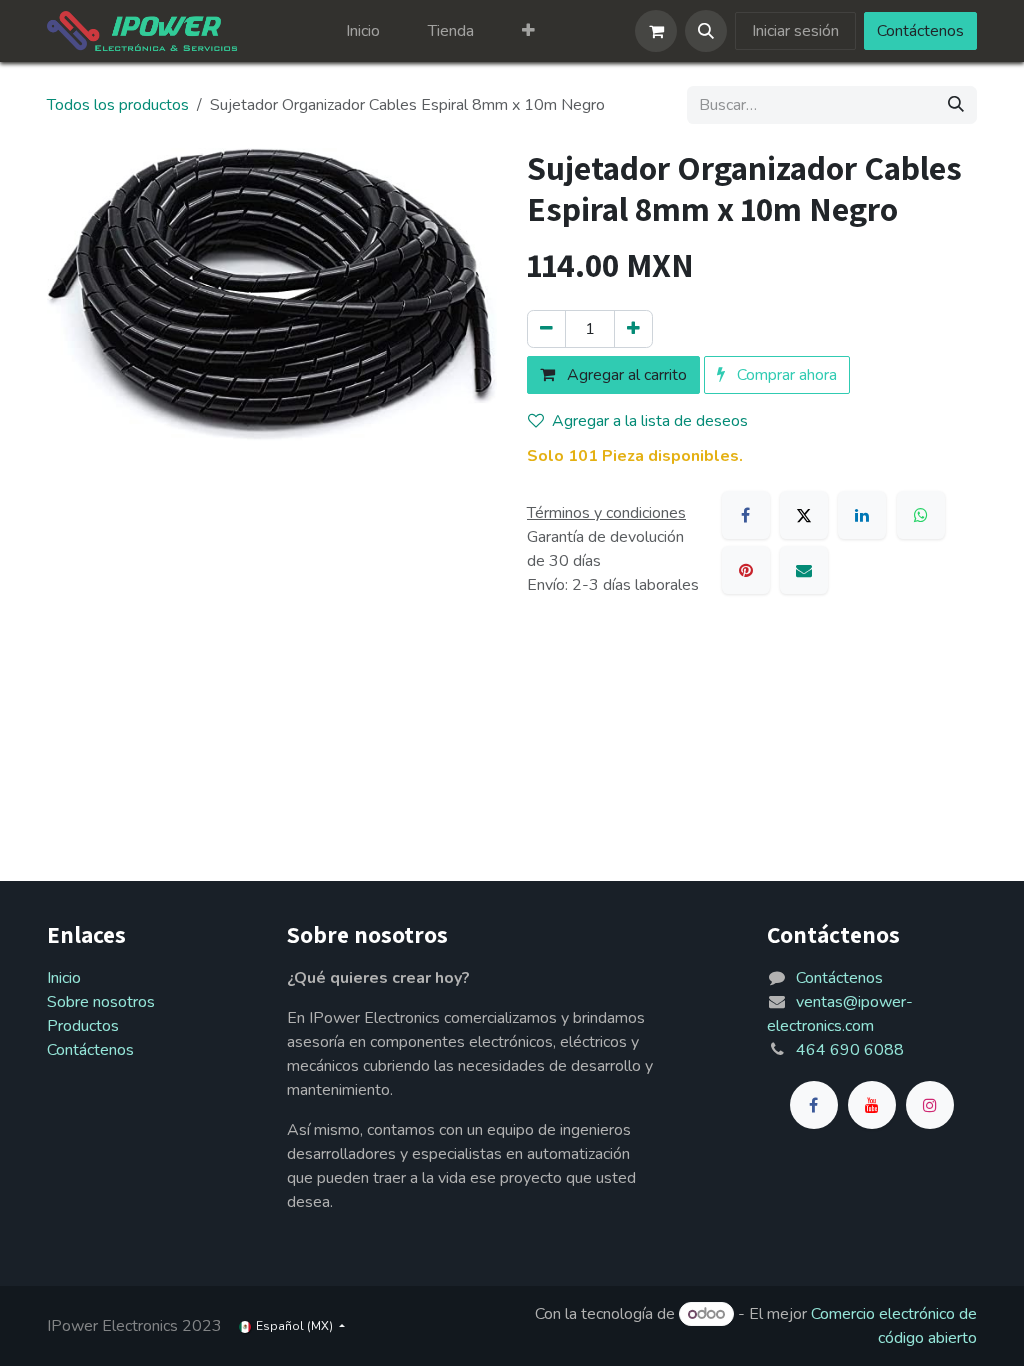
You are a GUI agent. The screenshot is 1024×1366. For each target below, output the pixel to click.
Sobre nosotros (101, 1002)
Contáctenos (920, 31)
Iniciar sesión (795, 31)
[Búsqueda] (956, 105)
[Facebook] (746, 515)
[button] (706, 31)
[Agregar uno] (633, 329)
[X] (804, 515)
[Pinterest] (746, 570)
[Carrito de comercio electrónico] (656, 31)
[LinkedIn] (862, 515)
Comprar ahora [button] (785, 375)
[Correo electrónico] (804, 570)
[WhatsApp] (921, 515)
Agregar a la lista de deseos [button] (650, 421)
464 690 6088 (850, 1050)
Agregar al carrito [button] (625, 375)
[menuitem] (363, 31)
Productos (83, 1026)
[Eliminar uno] (546, 329)
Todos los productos (118, 105)
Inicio (64, 978)
